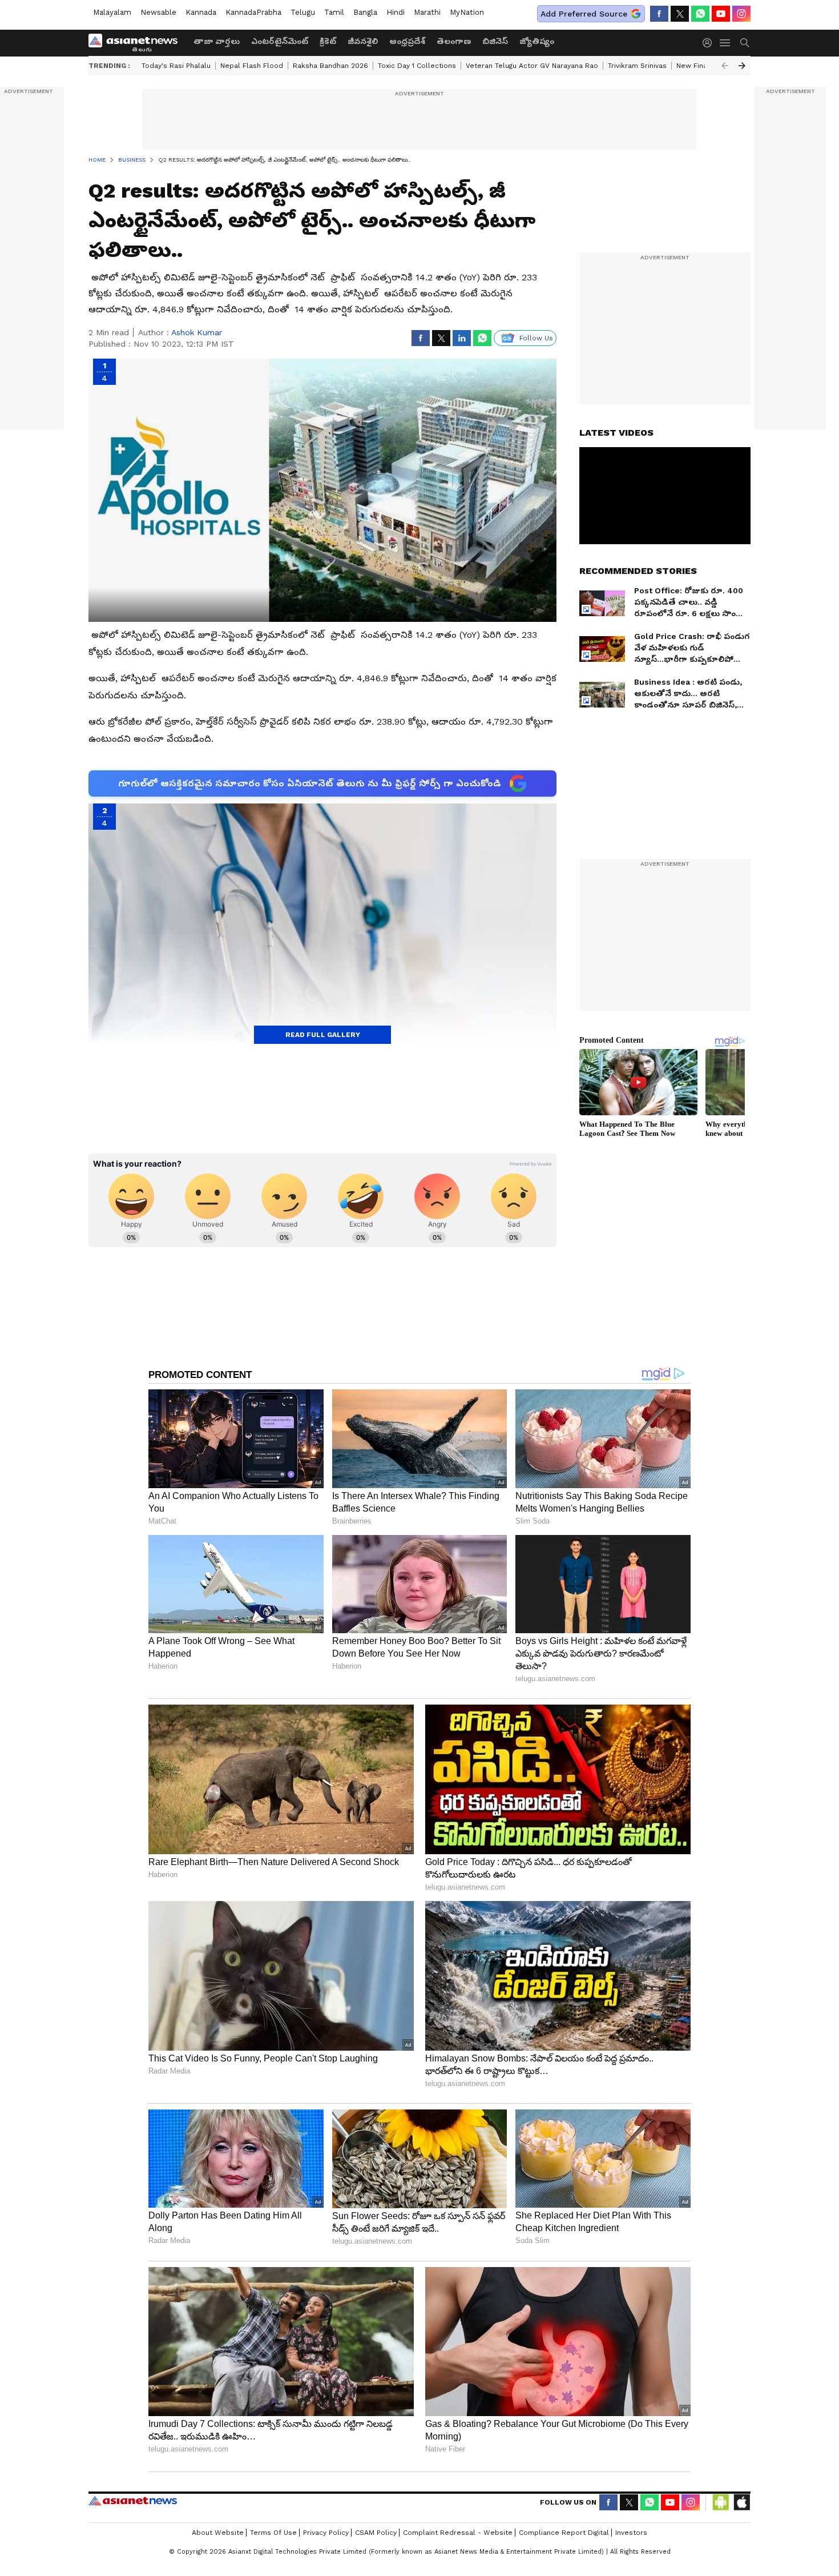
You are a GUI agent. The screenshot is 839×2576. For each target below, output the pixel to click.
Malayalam (112, 12)
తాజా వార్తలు (217, 41)
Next (742, 66)
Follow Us (536, 338)
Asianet (133, 2501)
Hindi (396, 12)
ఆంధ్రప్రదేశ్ (407, 41)
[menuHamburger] (725, 43)
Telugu (303, 12)
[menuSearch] (745, 43)
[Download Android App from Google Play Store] (721, 2502)
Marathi (427, 12)
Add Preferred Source (584, 14)
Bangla (365, 12)
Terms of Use (273, 2533)
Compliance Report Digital (564, 2533)
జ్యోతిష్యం (537, 41)
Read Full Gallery (323, 1035)
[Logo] (137, 43)
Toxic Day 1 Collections (417, 66)
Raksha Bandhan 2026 (330, 66)
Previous (725, 66)
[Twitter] (680, 14)
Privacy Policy (326, 2533)
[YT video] (721, 14)
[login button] (710, 43)
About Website (218, 2533)
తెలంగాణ (454, 41)
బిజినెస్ (495, 41)
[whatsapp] (700, 14)
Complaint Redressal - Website (458, 2533)
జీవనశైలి (363, 41)
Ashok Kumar (197, 332)
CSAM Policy (376, 2533)
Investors (631, 2533)
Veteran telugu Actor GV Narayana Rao (532, 66)
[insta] (741, 14)
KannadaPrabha (253, 12)
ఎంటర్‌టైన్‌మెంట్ (280, 41)
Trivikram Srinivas (637, 66)
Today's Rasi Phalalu (176, 66)
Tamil (334, 12)
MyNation (467, 12)
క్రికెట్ (328, 41)
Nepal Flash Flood (252, 66)
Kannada (201, 12)
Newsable (158, 12)
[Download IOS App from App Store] (741, 2502)
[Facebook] (659, 14)
